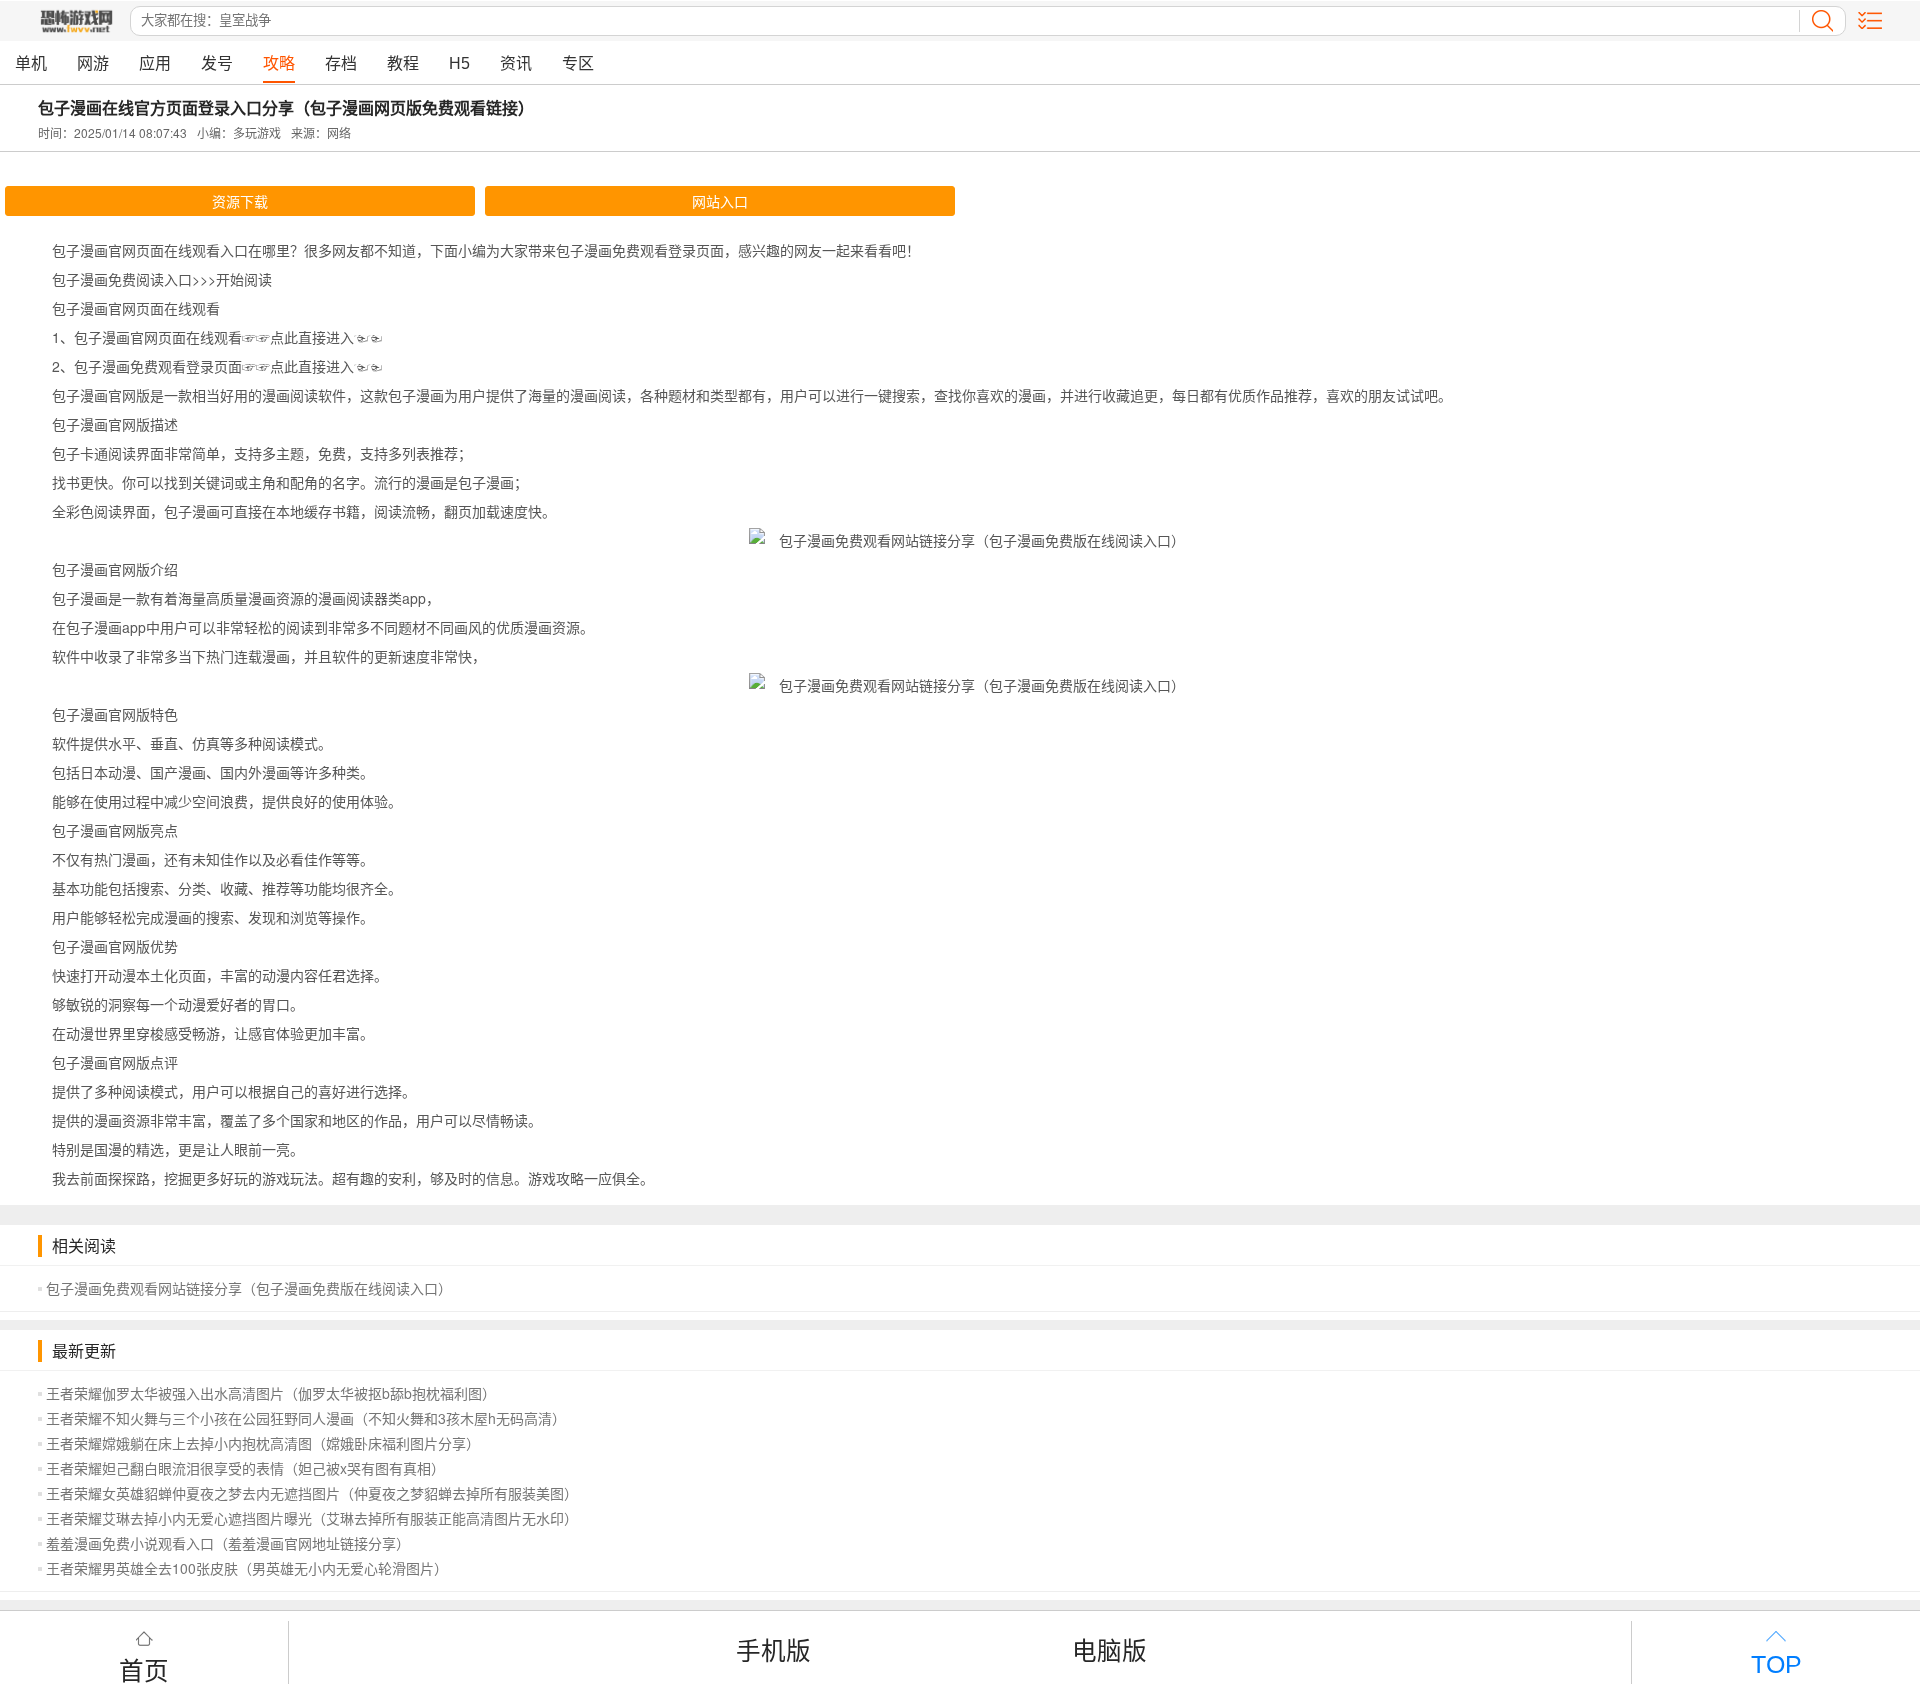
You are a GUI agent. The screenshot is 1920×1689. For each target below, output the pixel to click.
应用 (155, 63)
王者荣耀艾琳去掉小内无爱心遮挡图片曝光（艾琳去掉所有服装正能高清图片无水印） (312, 1518)
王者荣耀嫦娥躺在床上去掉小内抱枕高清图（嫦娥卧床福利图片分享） (263, 1443)
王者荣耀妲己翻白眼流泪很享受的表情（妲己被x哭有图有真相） (245, 1468)
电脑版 (1109, 1649)
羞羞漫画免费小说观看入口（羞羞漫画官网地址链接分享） (228, 1543)
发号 (217, 63)
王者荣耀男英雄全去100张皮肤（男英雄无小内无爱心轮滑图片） (247, 1568)
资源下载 (240, 201)
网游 (93, 63)
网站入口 (720, 201)
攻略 (279, 63)
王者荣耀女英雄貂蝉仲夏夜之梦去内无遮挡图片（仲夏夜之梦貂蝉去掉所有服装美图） (312, 1493)
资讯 (516, 63)
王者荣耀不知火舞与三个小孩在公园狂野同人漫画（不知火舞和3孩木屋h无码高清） (306, 1418)
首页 (144, 1668)
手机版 (773, 1649)
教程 (403, 63)
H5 (459, 63)
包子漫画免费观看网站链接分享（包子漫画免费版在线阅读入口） (249, 1288)
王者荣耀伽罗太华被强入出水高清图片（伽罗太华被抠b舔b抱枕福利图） (271, 1393)
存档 (341, 63)
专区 (578, 63)
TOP (1776, 1664)
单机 (31, 63)
